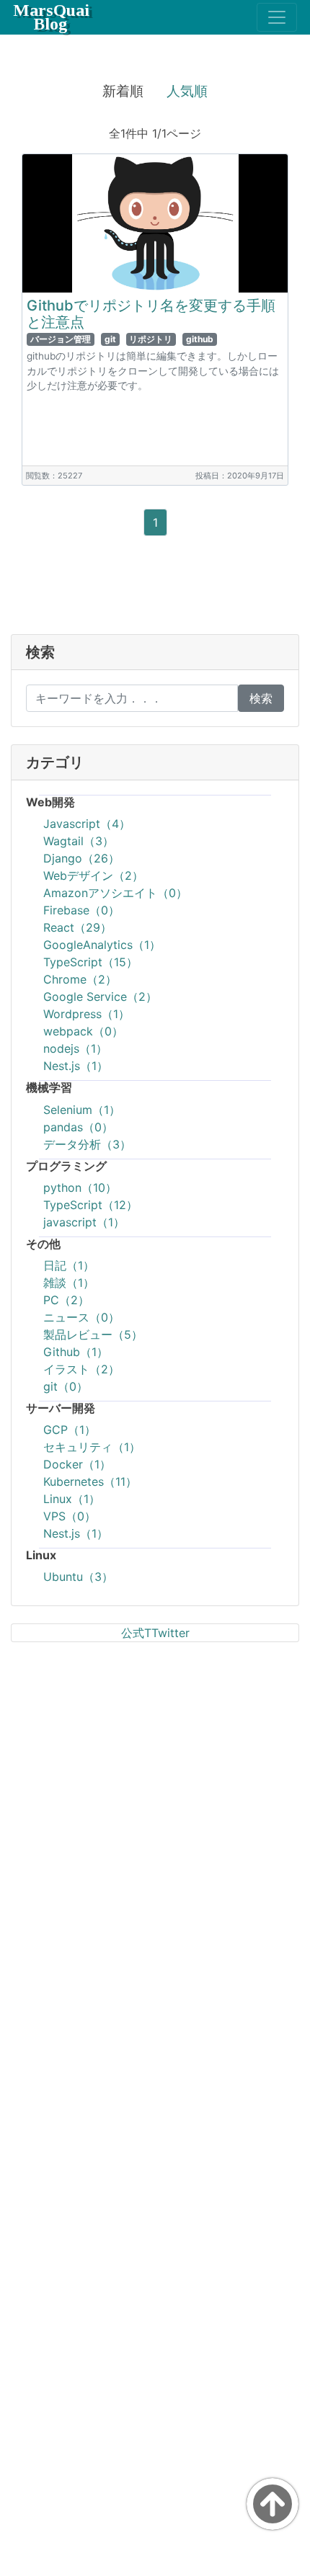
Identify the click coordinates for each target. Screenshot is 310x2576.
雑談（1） (69, 1283)
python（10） (80, 1187)
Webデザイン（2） (93, 875)
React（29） (77, 927)
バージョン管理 (61, 339)
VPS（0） (70, 1516)
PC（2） (66, 1300)
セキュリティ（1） (92, 1447)
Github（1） (76, 1352)
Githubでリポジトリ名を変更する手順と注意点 (151, 314)
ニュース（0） (81, 1317)
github (200, 339)
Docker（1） (77, 1464)
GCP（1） (70, 1430)
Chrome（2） (80, 979)
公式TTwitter (155, 1633)
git (110, 339)
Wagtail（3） (79, 841)
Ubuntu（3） (78, 1577)
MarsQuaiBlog (51, 17)
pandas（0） (78, 1127)
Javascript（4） (87, 824)
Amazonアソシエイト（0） (115, 893)
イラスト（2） (81, 1369)
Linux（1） (72, 1499)
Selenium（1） (82, 1110)
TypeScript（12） (90, 1205)
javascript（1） (84, 1222)
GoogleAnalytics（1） (102, 945)
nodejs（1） (75, 1048)
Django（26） (81, 858)
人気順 (187, 91)
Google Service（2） (100, 997)
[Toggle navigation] (277, 17)
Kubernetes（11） (90, 1481)
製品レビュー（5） (93, 1334)
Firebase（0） (81, 910)
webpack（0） (83, 1031)
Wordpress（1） (87, 1014)
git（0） (66, 1386)
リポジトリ (151, 339)
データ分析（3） (87, 1144)
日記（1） (69, 1265)
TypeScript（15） (90, 962)
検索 (261, 698)
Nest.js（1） (76, 1066)
